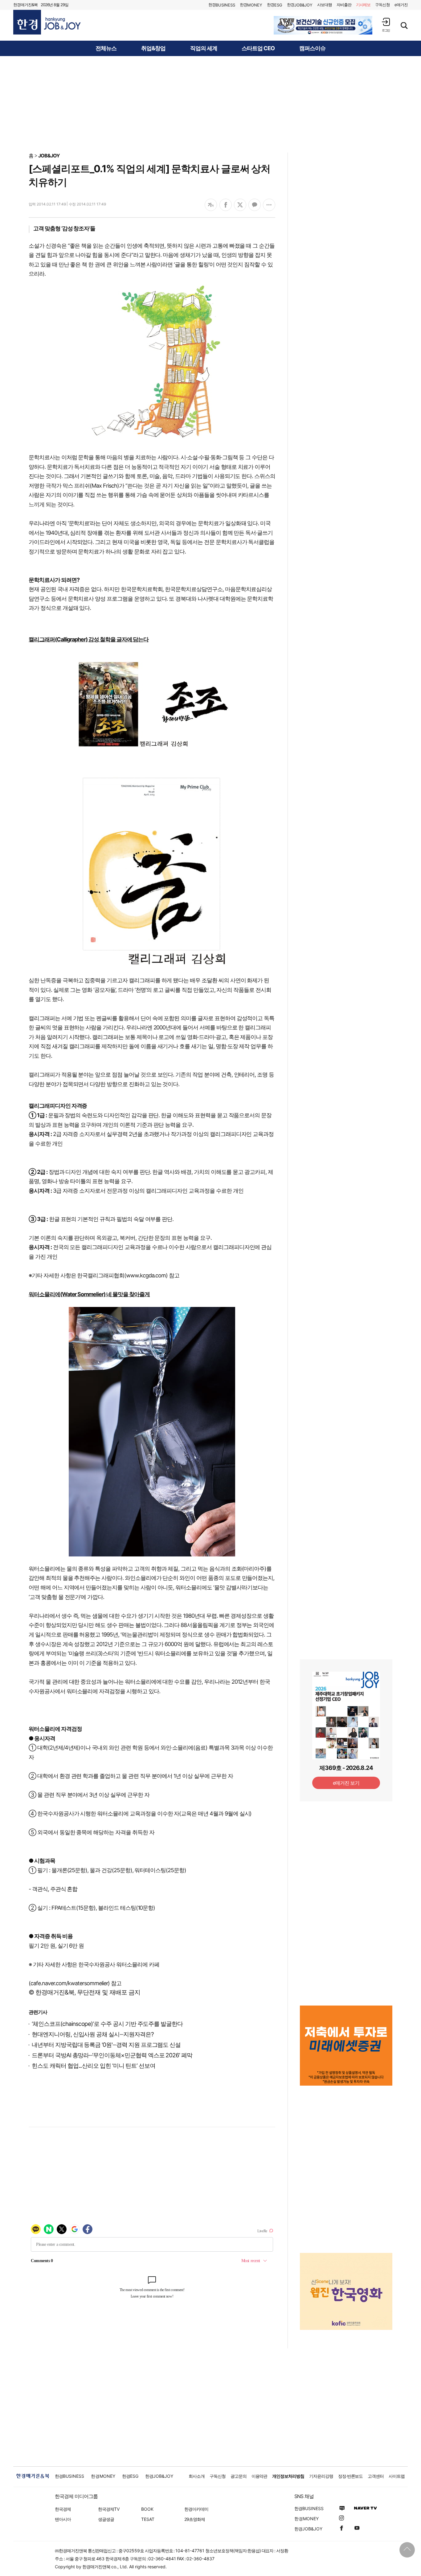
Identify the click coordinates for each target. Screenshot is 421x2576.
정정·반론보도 (351, 2476)
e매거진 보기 (346, 1783)
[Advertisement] (211, 104)
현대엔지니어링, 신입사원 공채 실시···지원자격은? (93, 2034)
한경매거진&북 (25, 5)
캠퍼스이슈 (312, 48)
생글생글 (106, 2519)
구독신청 (382, 5)
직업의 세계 (204, 48)
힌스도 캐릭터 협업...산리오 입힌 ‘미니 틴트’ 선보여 (93, 2066)
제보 (363, 5)
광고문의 (239, 2476)
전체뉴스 (106, 48)
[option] (323, 25)
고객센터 (376, 2476)
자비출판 (344, 5)
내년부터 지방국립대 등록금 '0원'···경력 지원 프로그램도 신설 (106, 2045)
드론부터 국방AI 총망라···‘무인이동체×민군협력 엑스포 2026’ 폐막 (112, 2055)
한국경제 (63, 2509)
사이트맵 (397, 2476)
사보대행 (325, 5)
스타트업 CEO (258, 48)
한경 (222, 5)
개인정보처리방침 (288, 2476)
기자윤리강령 (321, 2476)
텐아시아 (63, 2519)
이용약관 (260, 2476)
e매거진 (401, 5)
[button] (386, 25)
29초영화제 (195, 2519)
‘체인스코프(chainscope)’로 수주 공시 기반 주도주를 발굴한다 (107, 2024)
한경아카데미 (196, 2509)
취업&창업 (153, 48)
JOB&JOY (49, 156)
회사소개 (197, 2476)
